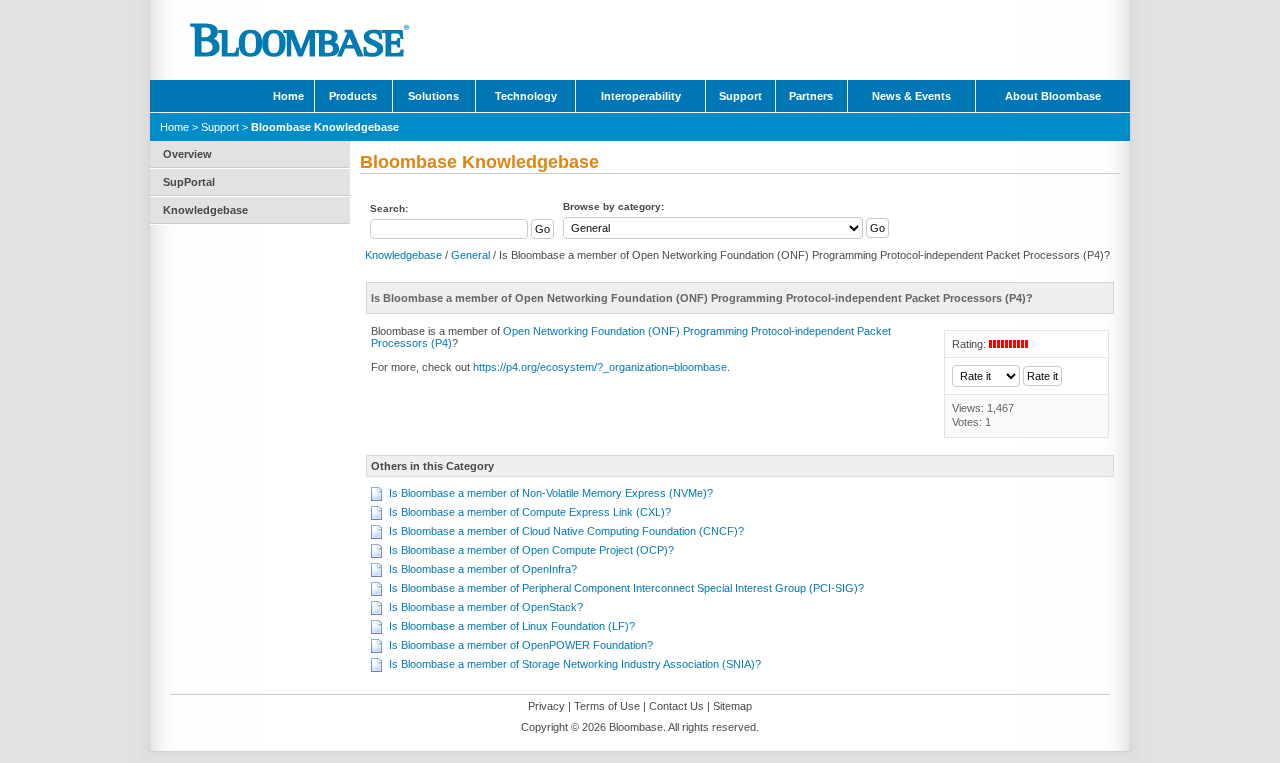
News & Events (911, 96)
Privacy (546, 706)
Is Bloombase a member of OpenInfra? (483, 569)
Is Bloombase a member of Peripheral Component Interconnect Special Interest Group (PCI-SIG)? (626, 588)
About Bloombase (1053, 96)
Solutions (433, 96)
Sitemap (732, 706)
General (470, 255)
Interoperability (641, 96)
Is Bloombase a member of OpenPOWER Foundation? (521, 645)
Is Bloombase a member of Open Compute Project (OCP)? (531, 550)
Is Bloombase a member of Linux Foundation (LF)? (512, 626)
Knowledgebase (205, 210)
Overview (187, 154)
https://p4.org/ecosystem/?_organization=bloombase (600, 367)
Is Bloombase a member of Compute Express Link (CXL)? (530, 512)
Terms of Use (607, 706)
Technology (526, 96)
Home (288, 96)
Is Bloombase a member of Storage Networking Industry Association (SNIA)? (575, 664)
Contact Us (676, 706)
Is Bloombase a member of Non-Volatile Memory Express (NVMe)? (551, 493)
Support (740, 96)
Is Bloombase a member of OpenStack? (486, 607)
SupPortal (189, 182)
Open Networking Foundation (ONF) (591, 331)
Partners (811, 96)
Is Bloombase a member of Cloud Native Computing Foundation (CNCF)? (566, 531)
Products (353, 96)
